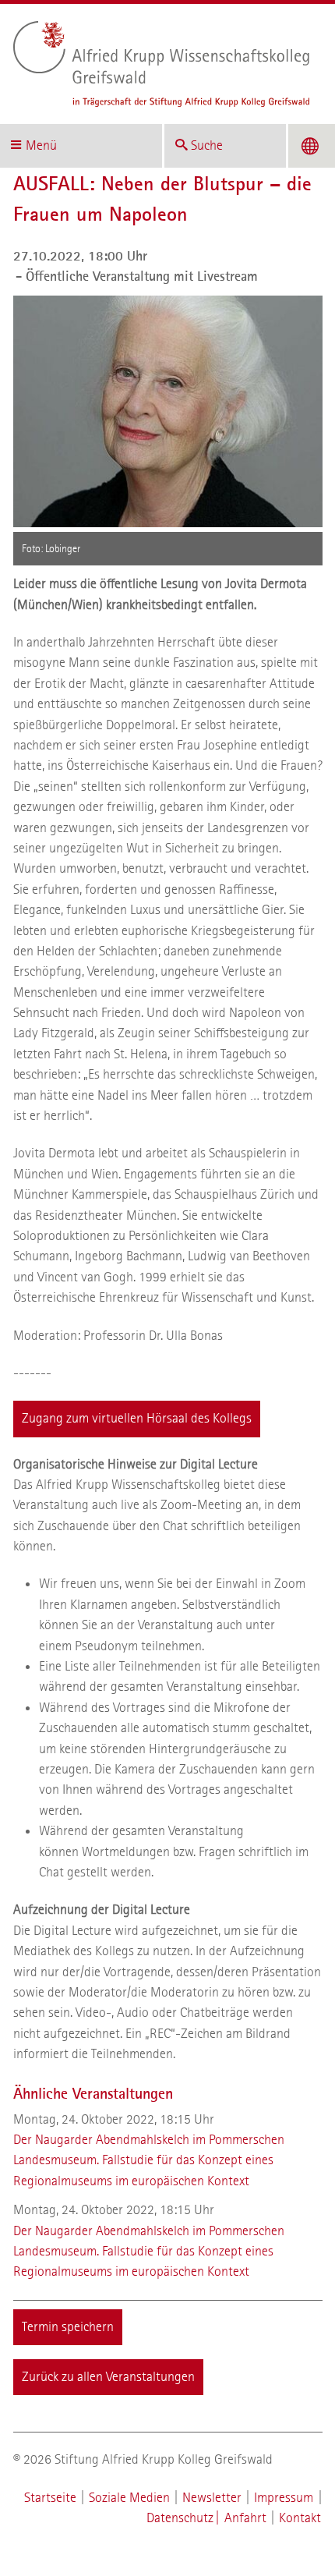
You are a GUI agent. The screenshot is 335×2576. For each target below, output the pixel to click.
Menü (41, 145)
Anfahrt (245, 2518)
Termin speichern (68, 2327)
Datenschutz (180, 2518)
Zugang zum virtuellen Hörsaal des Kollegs (137, 1418)
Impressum (284, 2498)
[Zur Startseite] (162, 64)
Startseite (50, 2498)
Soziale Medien (129, 2498)
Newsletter (212, 2498)
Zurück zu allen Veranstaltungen (108, 2377)
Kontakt (300, 2518)
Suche (207, 145)
